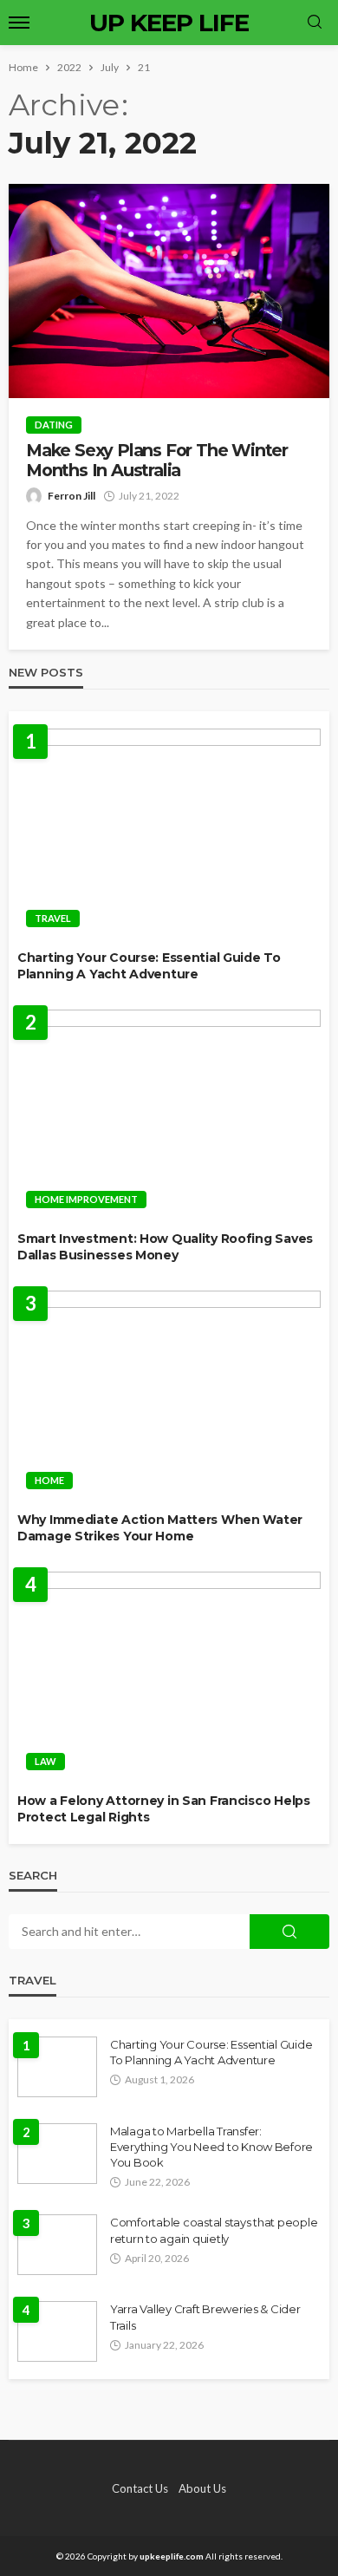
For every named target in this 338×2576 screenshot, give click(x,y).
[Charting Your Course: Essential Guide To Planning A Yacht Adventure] (169, 833)
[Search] (315, 23)
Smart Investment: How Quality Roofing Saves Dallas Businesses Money (165, 1247)
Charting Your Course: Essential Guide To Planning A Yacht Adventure (149, 966)
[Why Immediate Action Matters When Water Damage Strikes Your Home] (169, 1395)
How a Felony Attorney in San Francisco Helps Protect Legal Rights (164, 1809)
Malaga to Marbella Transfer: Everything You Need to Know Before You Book (211, 2147)
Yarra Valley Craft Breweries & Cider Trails (205, 2317)
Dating (54, 425)
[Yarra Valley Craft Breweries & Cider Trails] (57, 2331)
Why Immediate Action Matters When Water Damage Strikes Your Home (160, 1528)
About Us (202, 2488)
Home (49, 1480)
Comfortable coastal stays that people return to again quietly (214, 2230)
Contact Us (140, 2488)
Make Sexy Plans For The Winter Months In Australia (157, 461)
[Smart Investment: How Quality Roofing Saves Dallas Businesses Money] (169, 1114)
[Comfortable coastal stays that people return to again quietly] (57, 2245)
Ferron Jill (71, 496)
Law (45, 1761)
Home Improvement (86, 1199)
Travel (53, 918)
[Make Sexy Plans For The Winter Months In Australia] (169, 291)
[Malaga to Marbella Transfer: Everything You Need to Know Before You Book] (57, 2154)
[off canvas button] (19, 23)
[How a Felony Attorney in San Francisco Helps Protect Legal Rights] (169, 1676)
